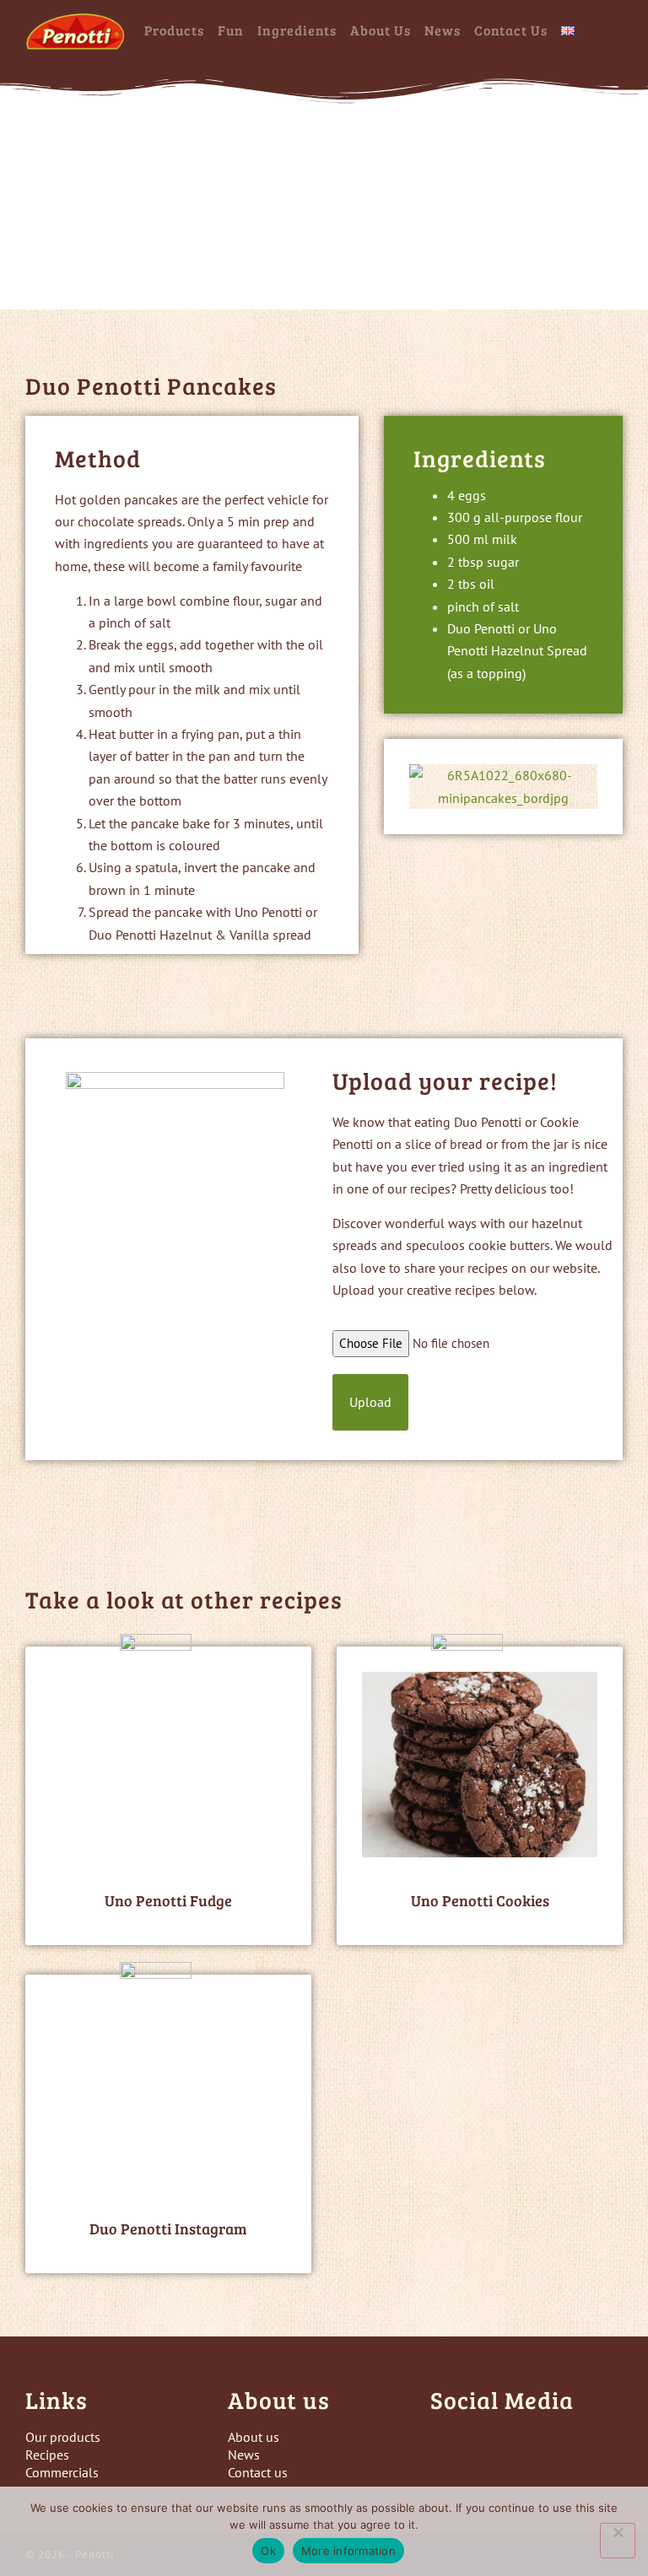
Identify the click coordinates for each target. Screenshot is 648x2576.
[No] (618, 2541)
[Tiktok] (540, 2447)
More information (348, 2551)
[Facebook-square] (447, 2447)
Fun (231, 30)
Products (174, 30)
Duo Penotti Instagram (168, 2228)
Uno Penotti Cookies (480, 1900)
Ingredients (297, 30)
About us (381, 30)
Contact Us (511, 30)
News (443, 30)
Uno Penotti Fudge (168, 1900)
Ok (268, 2551)
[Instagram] (494, 2447)
